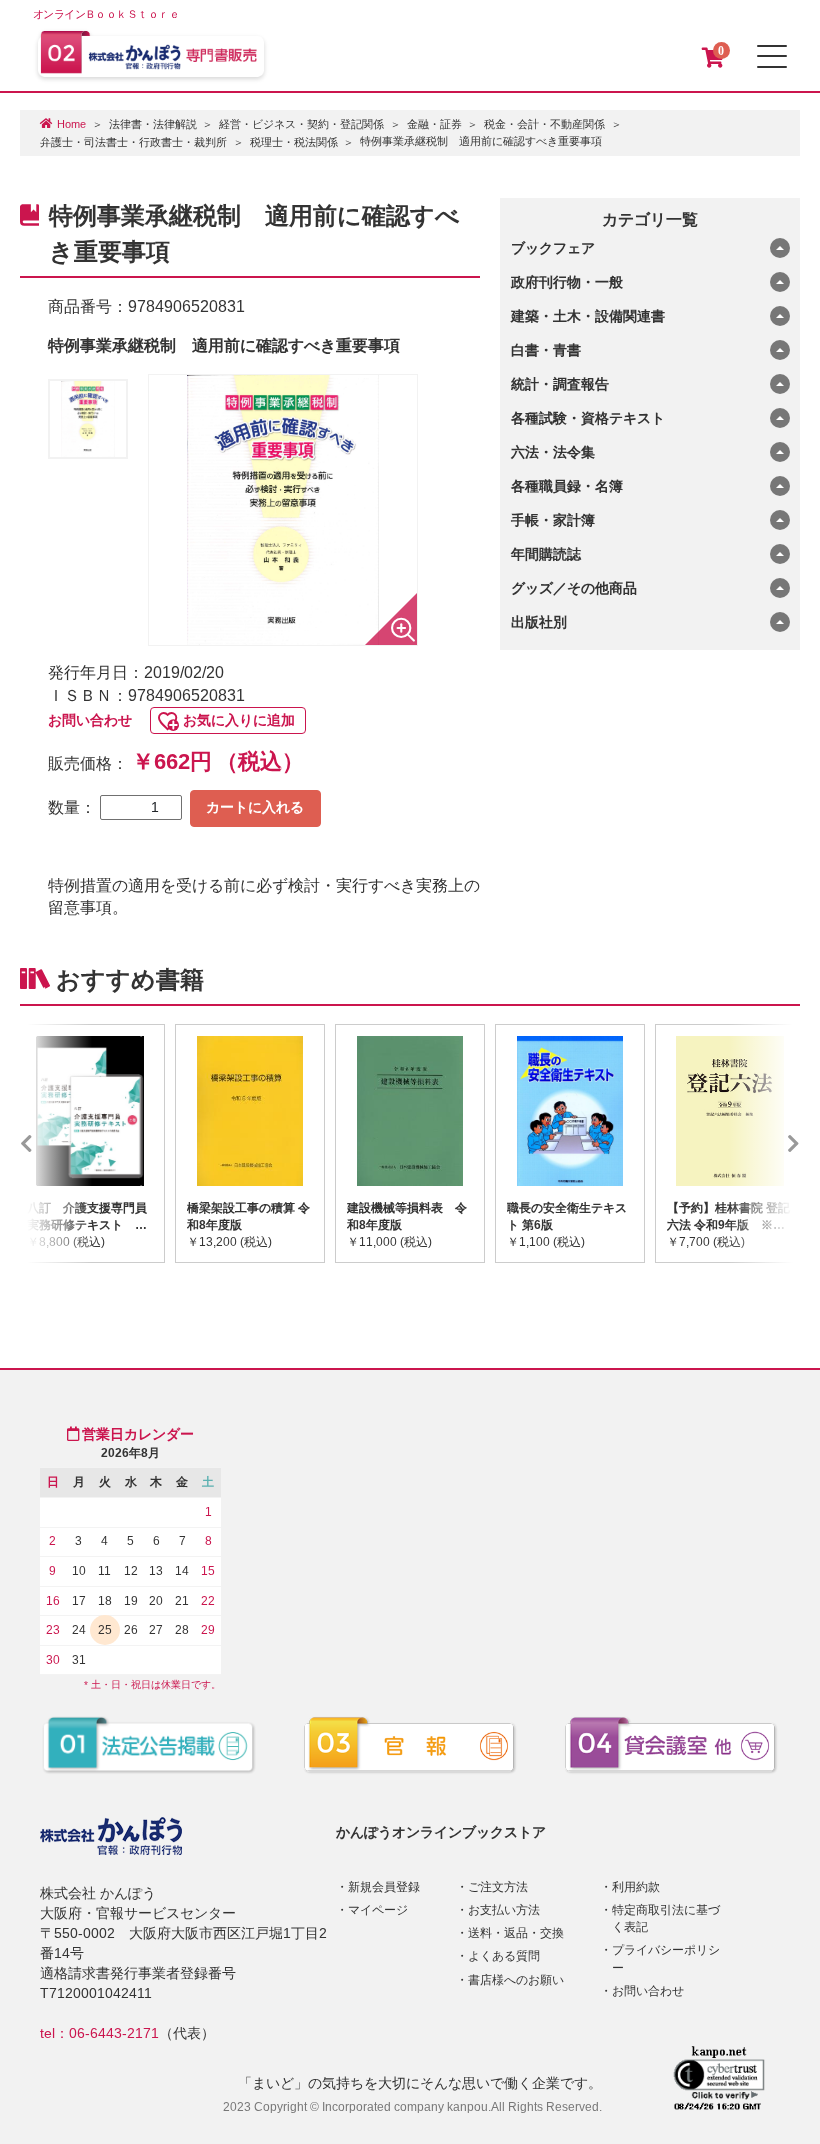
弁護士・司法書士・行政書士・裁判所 (133, 142)
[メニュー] (772, 56)
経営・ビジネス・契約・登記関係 (301, 124)
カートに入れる (255, 807)
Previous (56, 1143)
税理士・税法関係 (294, 142)
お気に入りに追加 (239, 720)
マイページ (378, 1910)
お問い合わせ (90, 720)
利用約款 (636, 1887)
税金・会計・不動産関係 (544, 124)
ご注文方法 (498, 1887)
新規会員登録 (384, 1887)
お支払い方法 (504, 1910)
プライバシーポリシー (666, 1958)
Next (764, 1143)
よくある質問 (504, 1956)
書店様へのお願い (516, 1980)
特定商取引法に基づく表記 (666, 1918)
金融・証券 (434, 124)
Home (71, 124)
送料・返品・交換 (516, 1933)
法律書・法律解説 (153, 124)
